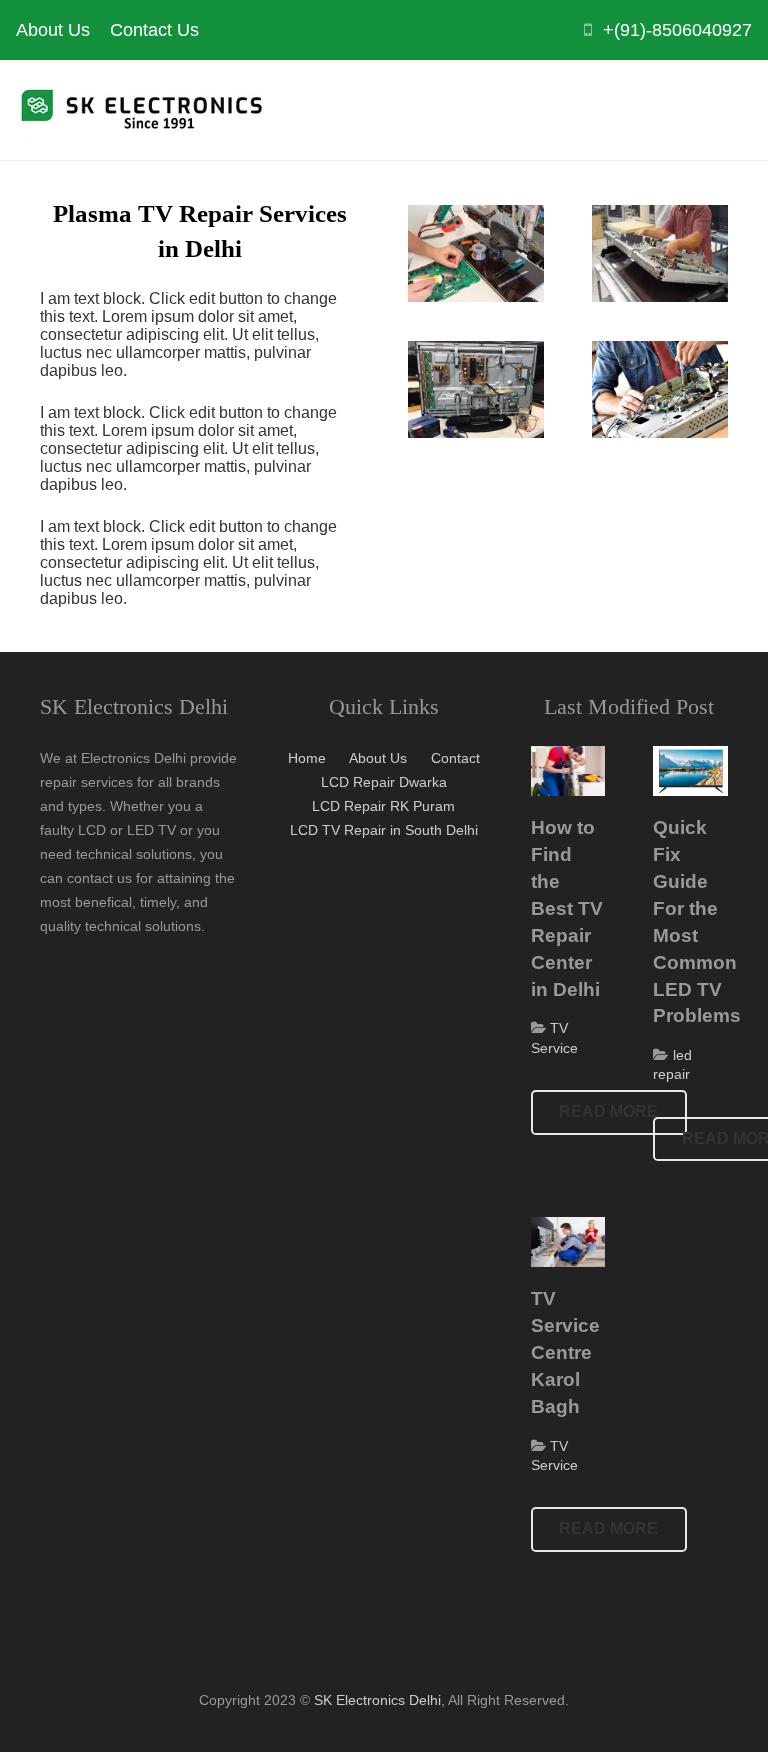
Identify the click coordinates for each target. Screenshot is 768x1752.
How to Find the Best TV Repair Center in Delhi (567, 908)
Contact (455, 758)
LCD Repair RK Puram (383, 806)
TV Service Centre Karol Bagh (565, 1352)
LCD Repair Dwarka (384, 782)
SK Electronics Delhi (377, 1700)
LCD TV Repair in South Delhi (384, 830)
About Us (378, 758)
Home (307, 758)
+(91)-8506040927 (677, 30)
